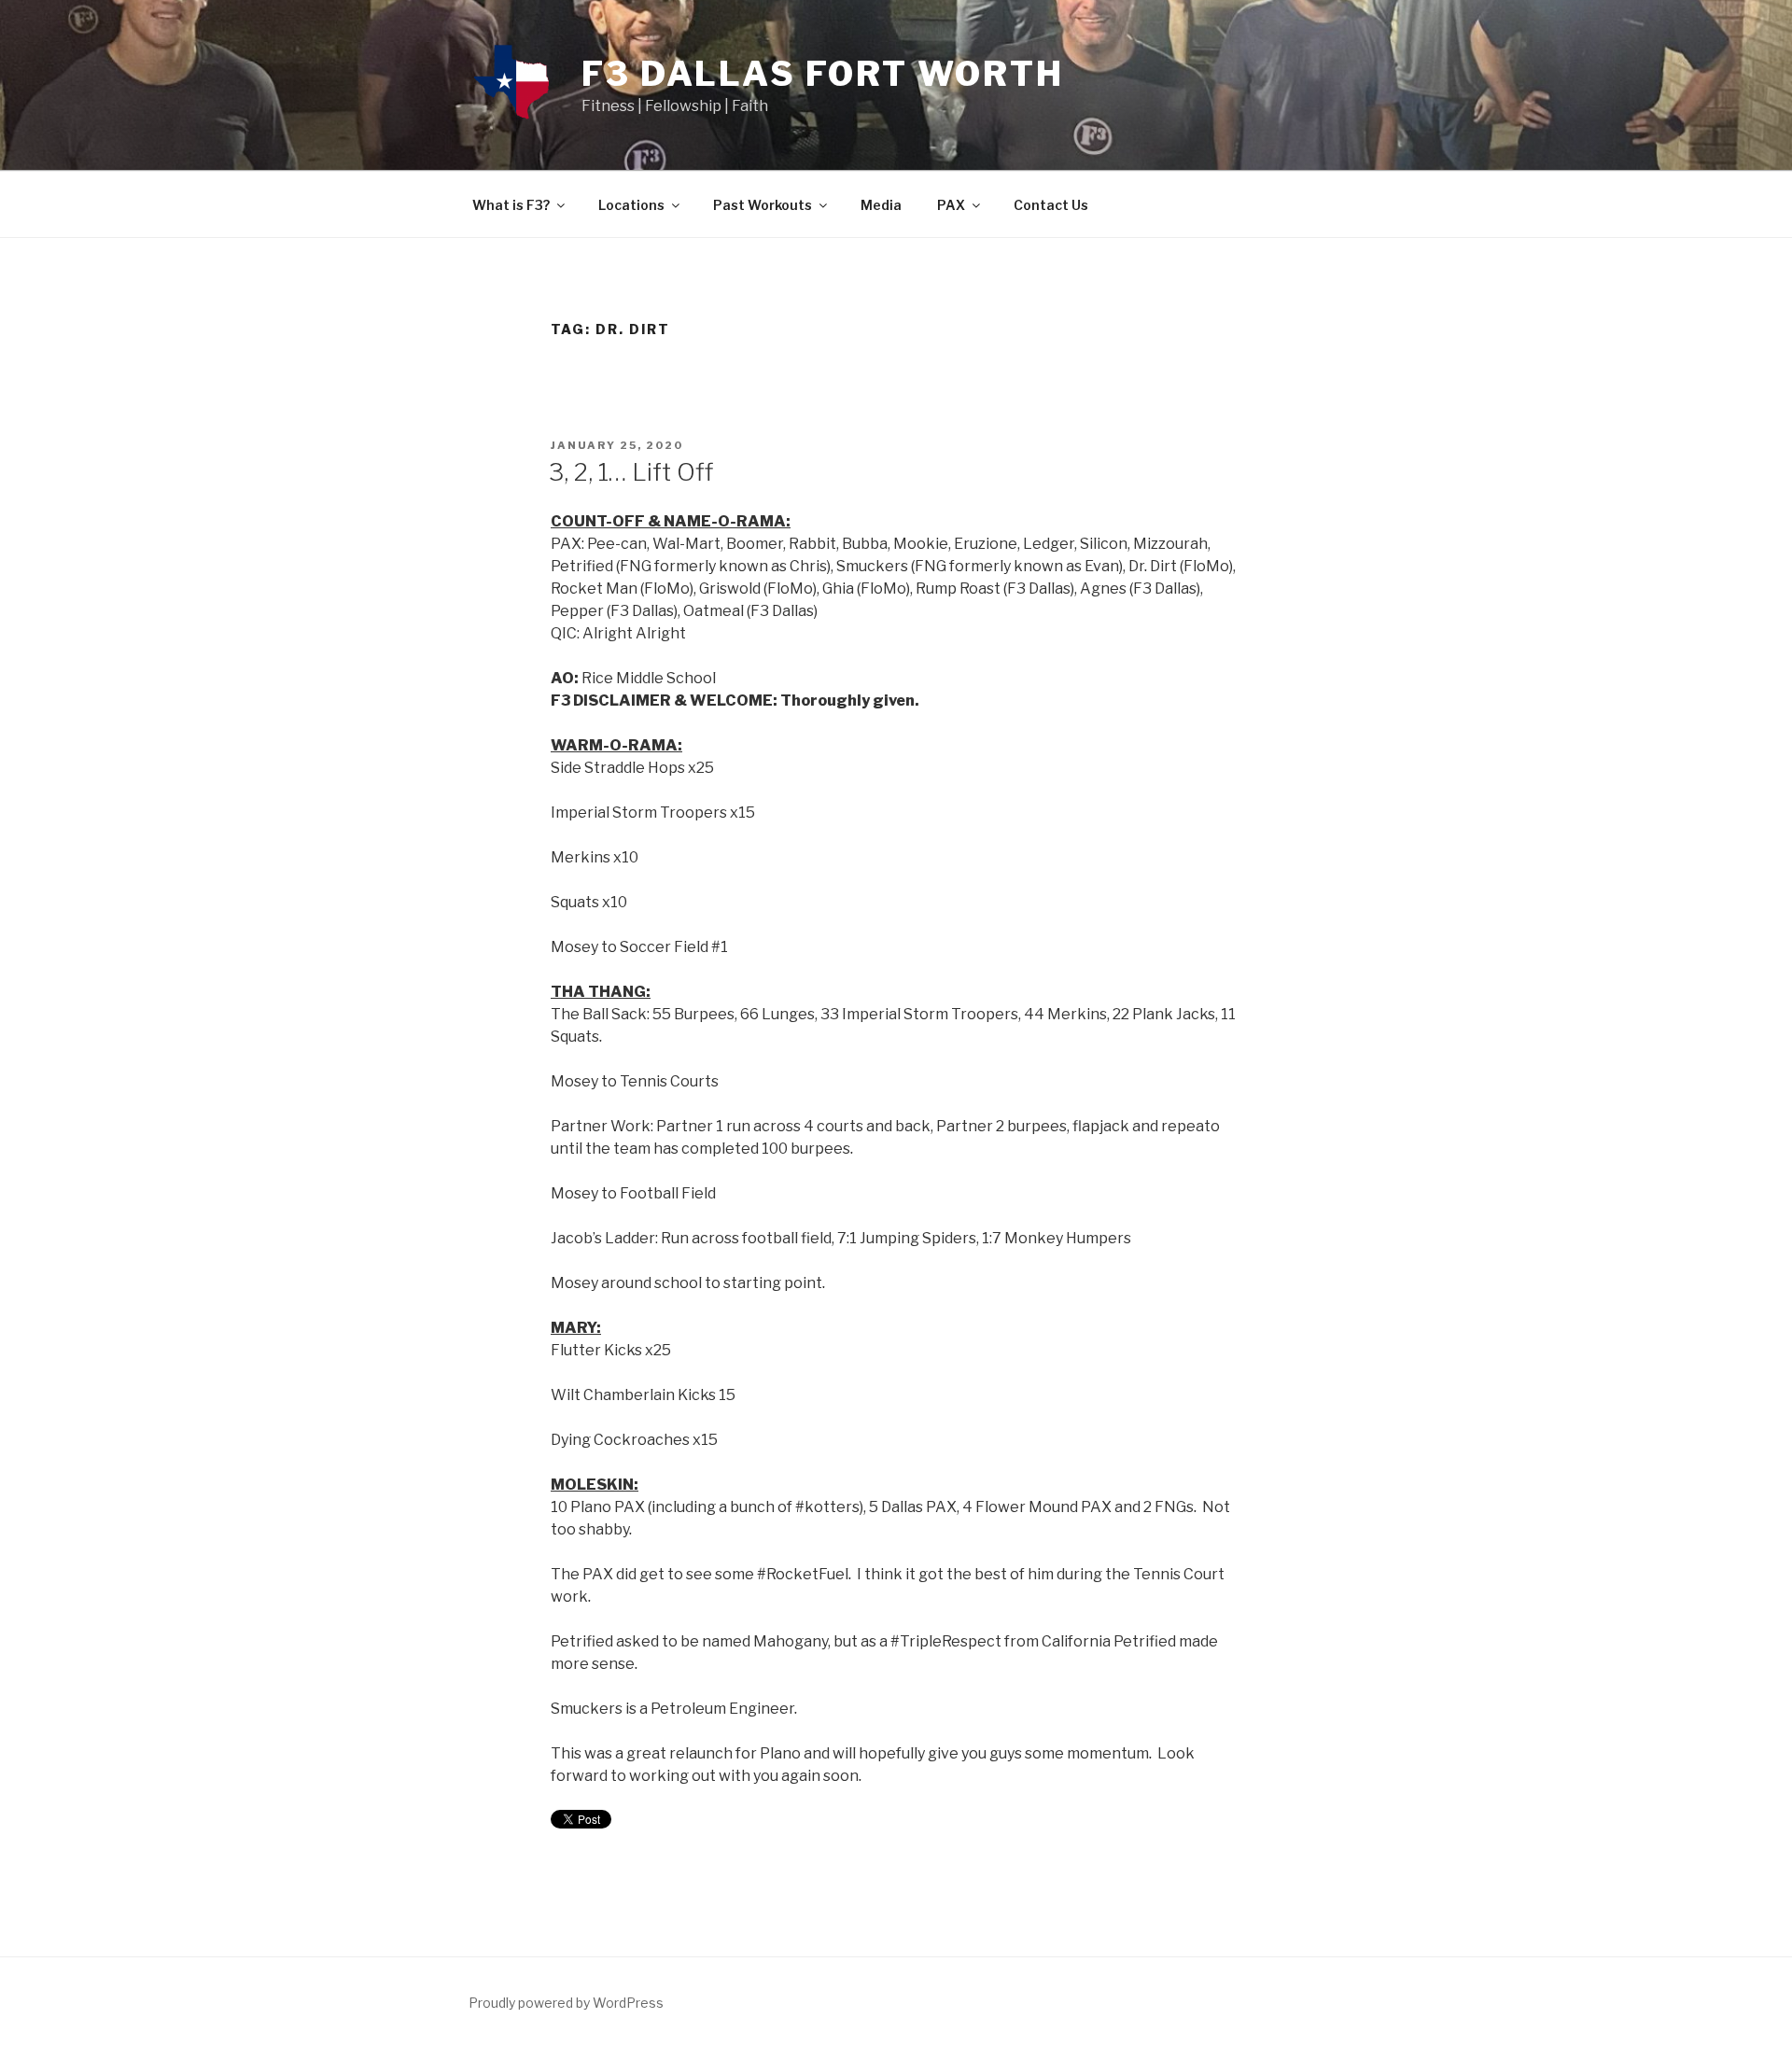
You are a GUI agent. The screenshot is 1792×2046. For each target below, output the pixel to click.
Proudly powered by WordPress (566, 2003)
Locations (631, 205)
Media (881, 205)
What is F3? (511, 205)
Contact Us (1051, 205)
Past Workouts (763, 205)
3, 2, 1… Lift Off (631, 472)
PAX (951, 205)
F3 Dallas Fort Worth (823, 74)
